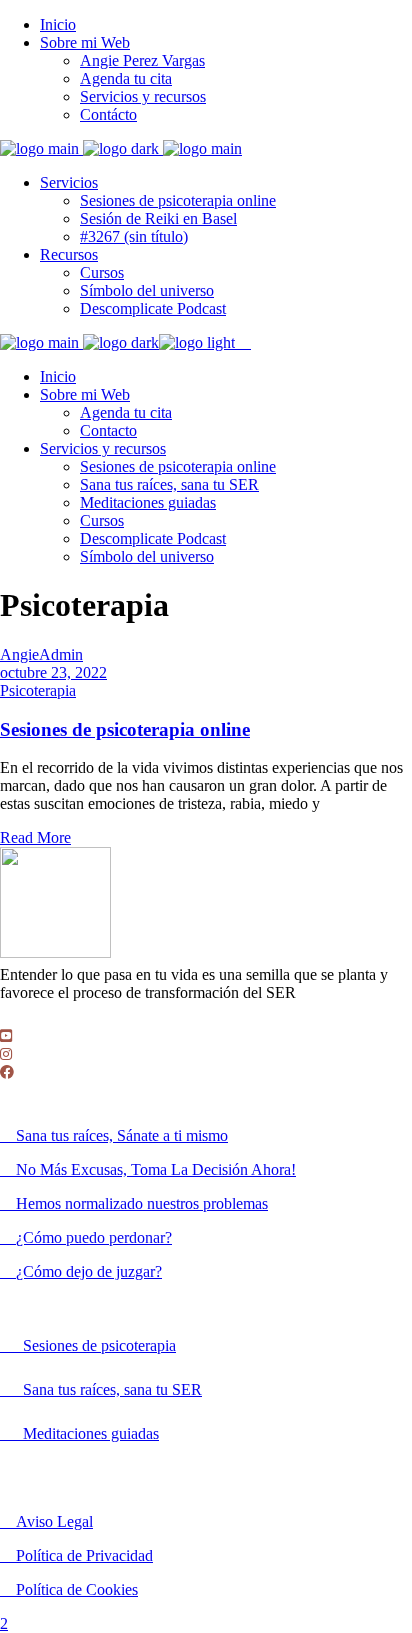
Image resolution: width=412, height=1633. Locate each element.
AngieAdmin (41, 654)
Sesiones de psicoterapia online (125, 729)
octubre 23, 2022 (53, 672)
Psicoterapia (38, 690)
